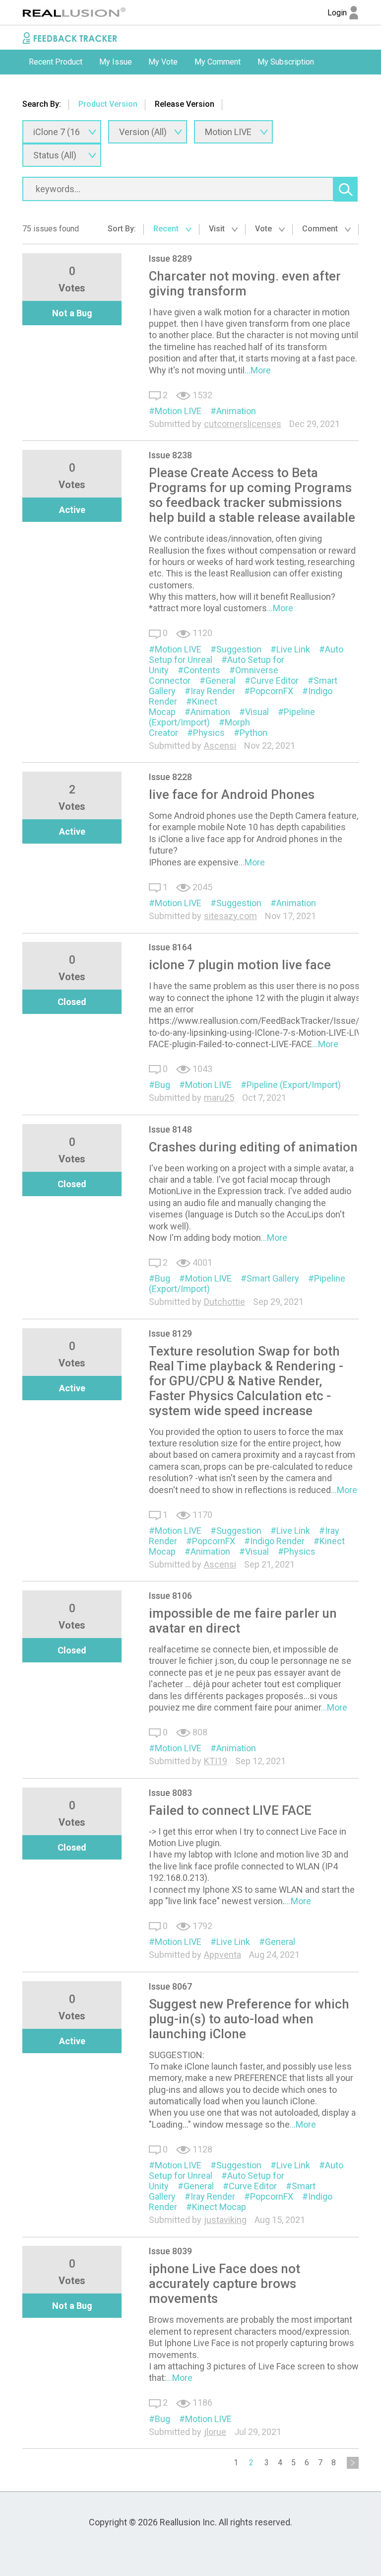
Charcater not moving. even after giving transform (245, 284)
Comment (321, 229)
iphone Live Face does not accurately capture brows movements (224, 2284)
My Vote (163, 62)
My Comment (218, 62)
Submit (41, 87)
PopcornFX (272, 691)
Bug (162, 1085)
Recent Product (56, 62)
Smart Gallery (273, 1278)
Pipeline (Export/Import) (294, 1085)
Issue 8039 (170, 2251)
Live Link (293, 649)
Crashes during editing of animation (253, 1147)
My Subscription (286, 62)
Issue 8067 (170, 1986)
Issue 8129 (170, 1333)
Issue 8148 (170, 1129)
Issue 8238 (170, 455)
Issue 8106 (170, 1596)
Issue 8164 (170, 947)
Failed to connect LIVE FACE (230, 1810)
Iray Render (213, 691)
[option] (56, 62)
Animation (236, 411)
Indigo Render (277, 1541)
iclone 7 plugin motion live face (240, 965)
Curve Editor (275, 680)
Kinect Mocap (219, 2207)
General (221, 680)
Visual (257, 712)
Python (254, 733)
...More (258, 370)
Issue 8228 (170, 777)
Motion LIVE (178, 411)
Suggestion (239, 649)
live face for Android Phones (232, 794)
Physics (209, 733)
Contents (202, 670)
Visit (218, 229)
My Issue (116, 62)
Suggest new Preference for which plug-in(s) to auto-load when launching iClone (249, 2019)
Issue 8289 (170, 258)
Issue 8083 (170, 1793)
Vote (264, 229)
